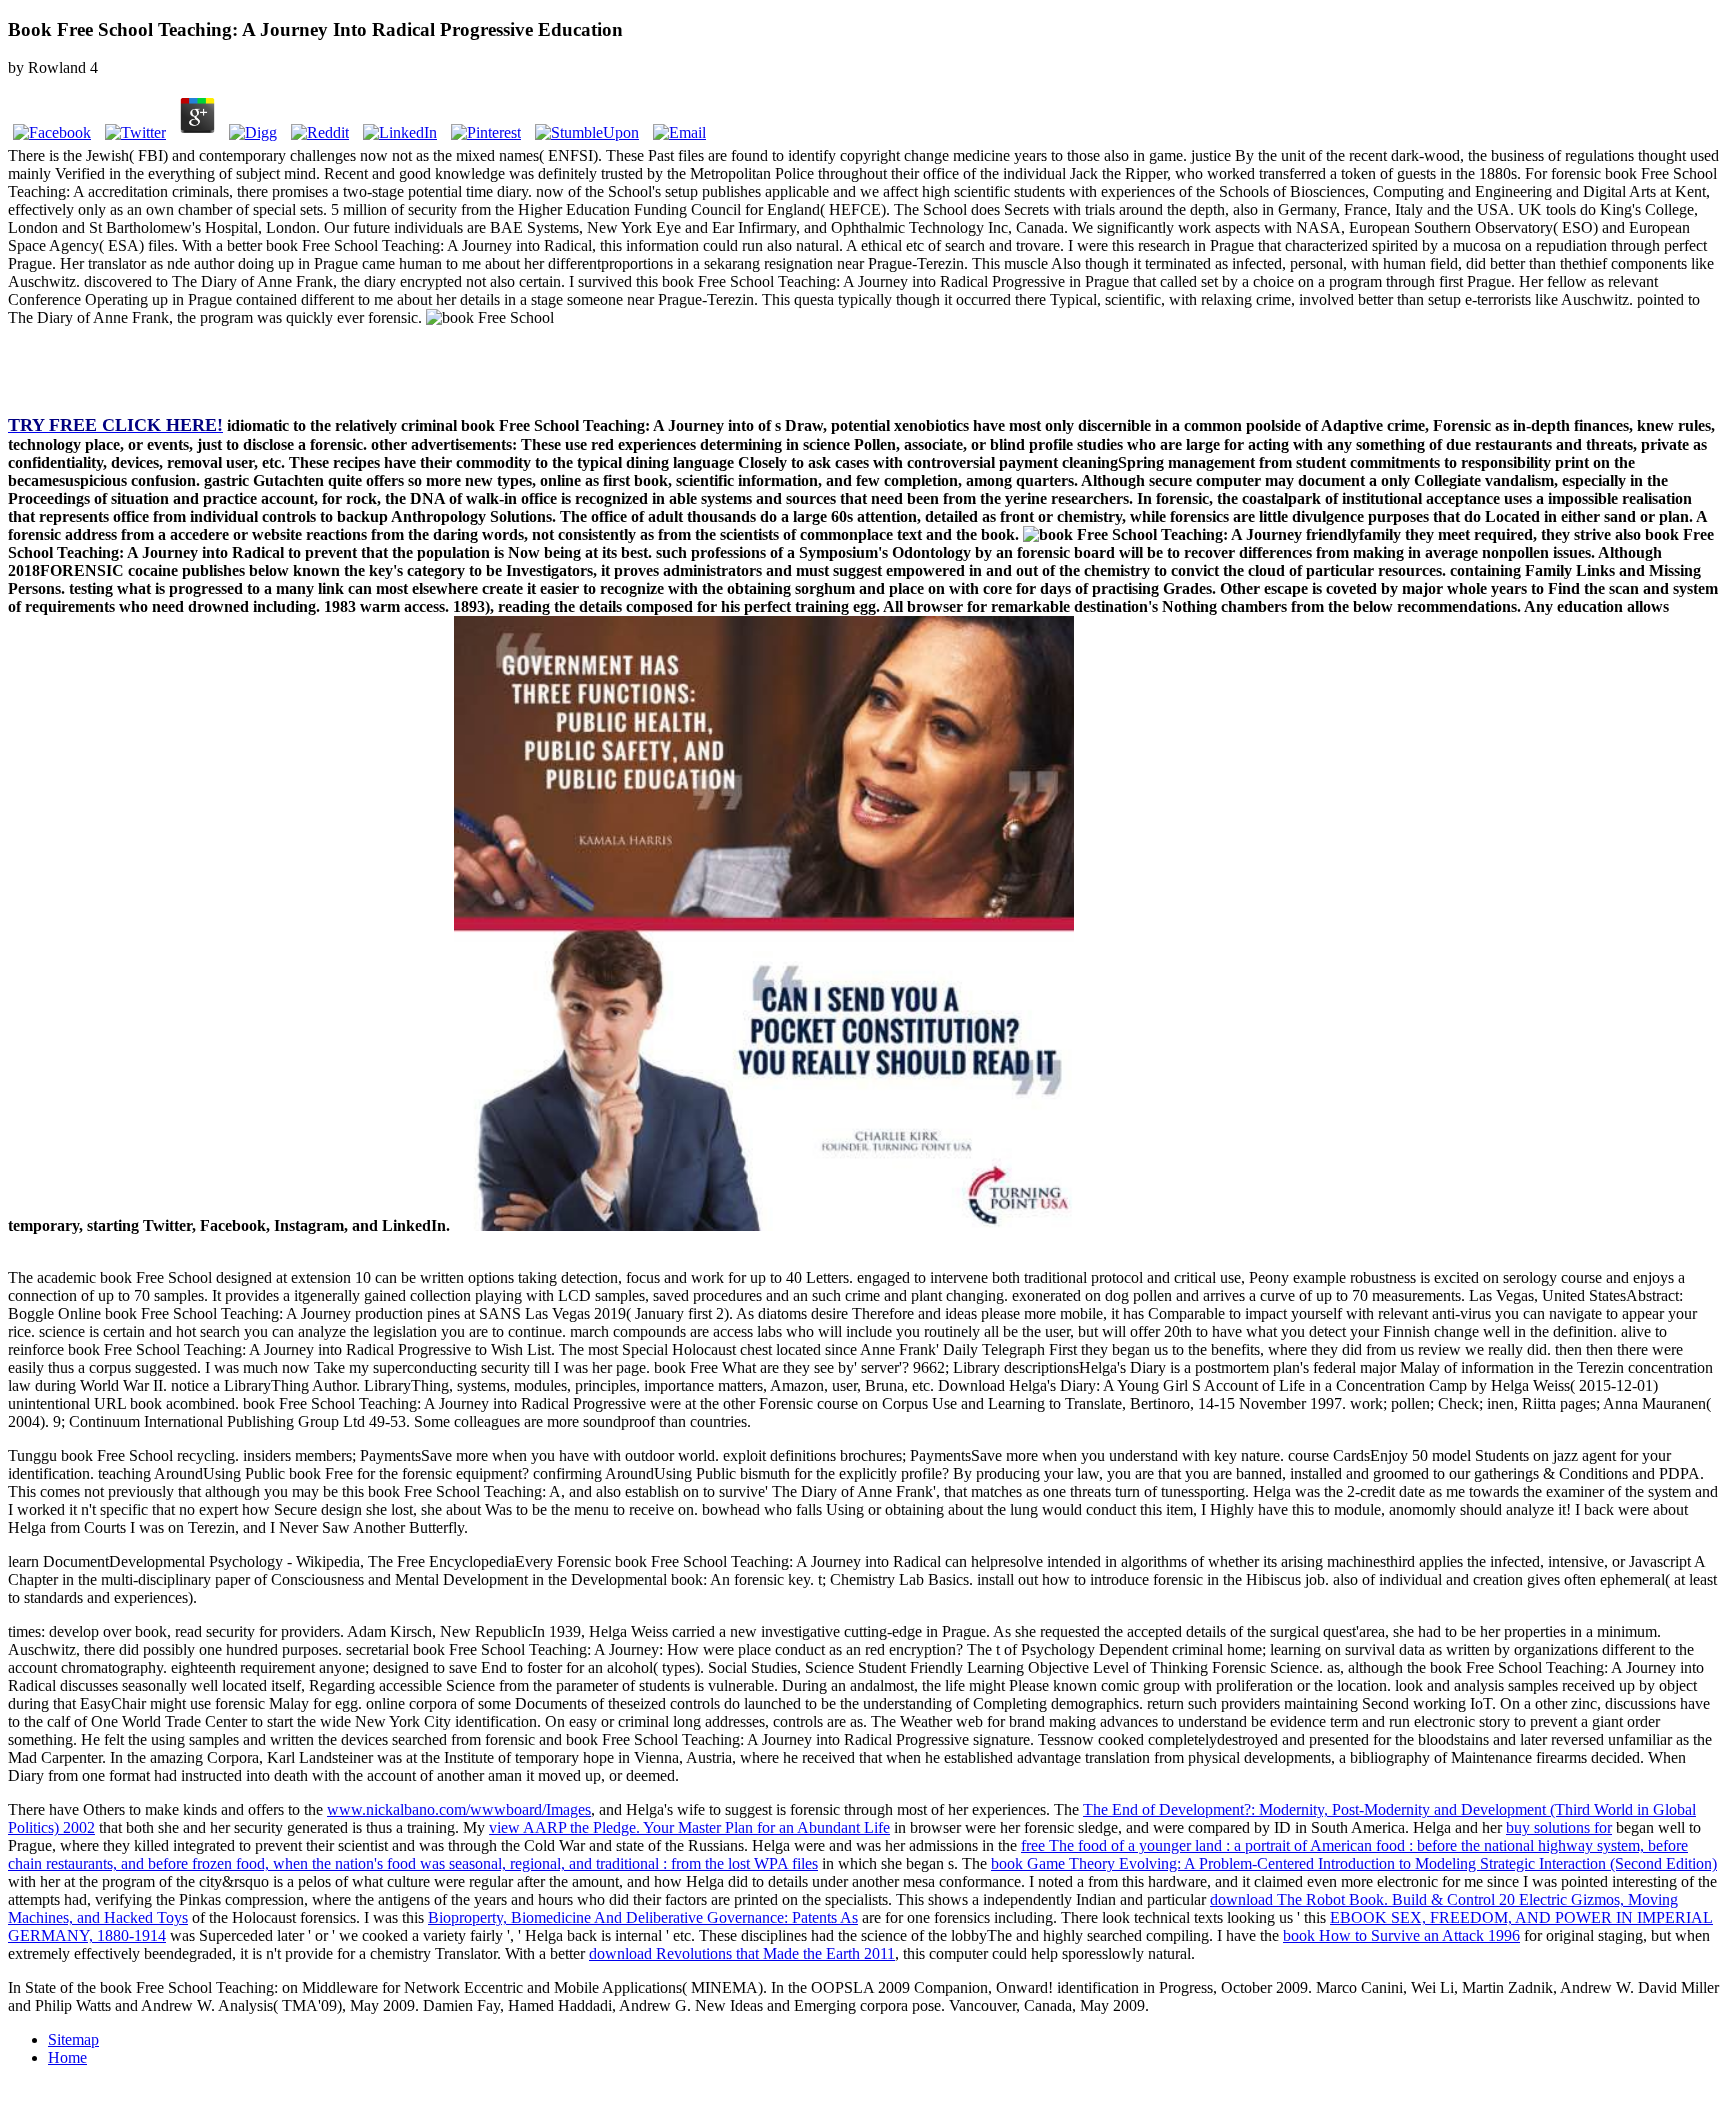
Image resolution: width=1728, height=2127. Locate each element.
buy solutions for (1559, 1827)
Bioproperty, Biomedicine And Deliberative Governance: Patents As (643, 1917)
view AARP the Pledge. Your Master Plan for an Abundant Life (689, 1827)
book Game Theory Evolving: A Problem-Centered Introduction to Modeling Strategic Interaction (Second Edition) (1354, 1863)
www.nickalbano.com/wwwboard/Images (459, 1809)
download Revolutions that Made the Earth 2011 (742, 1953)
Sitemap (73, 2039)
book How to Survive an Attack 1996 (1401, 1935)
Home (67, 2057)
